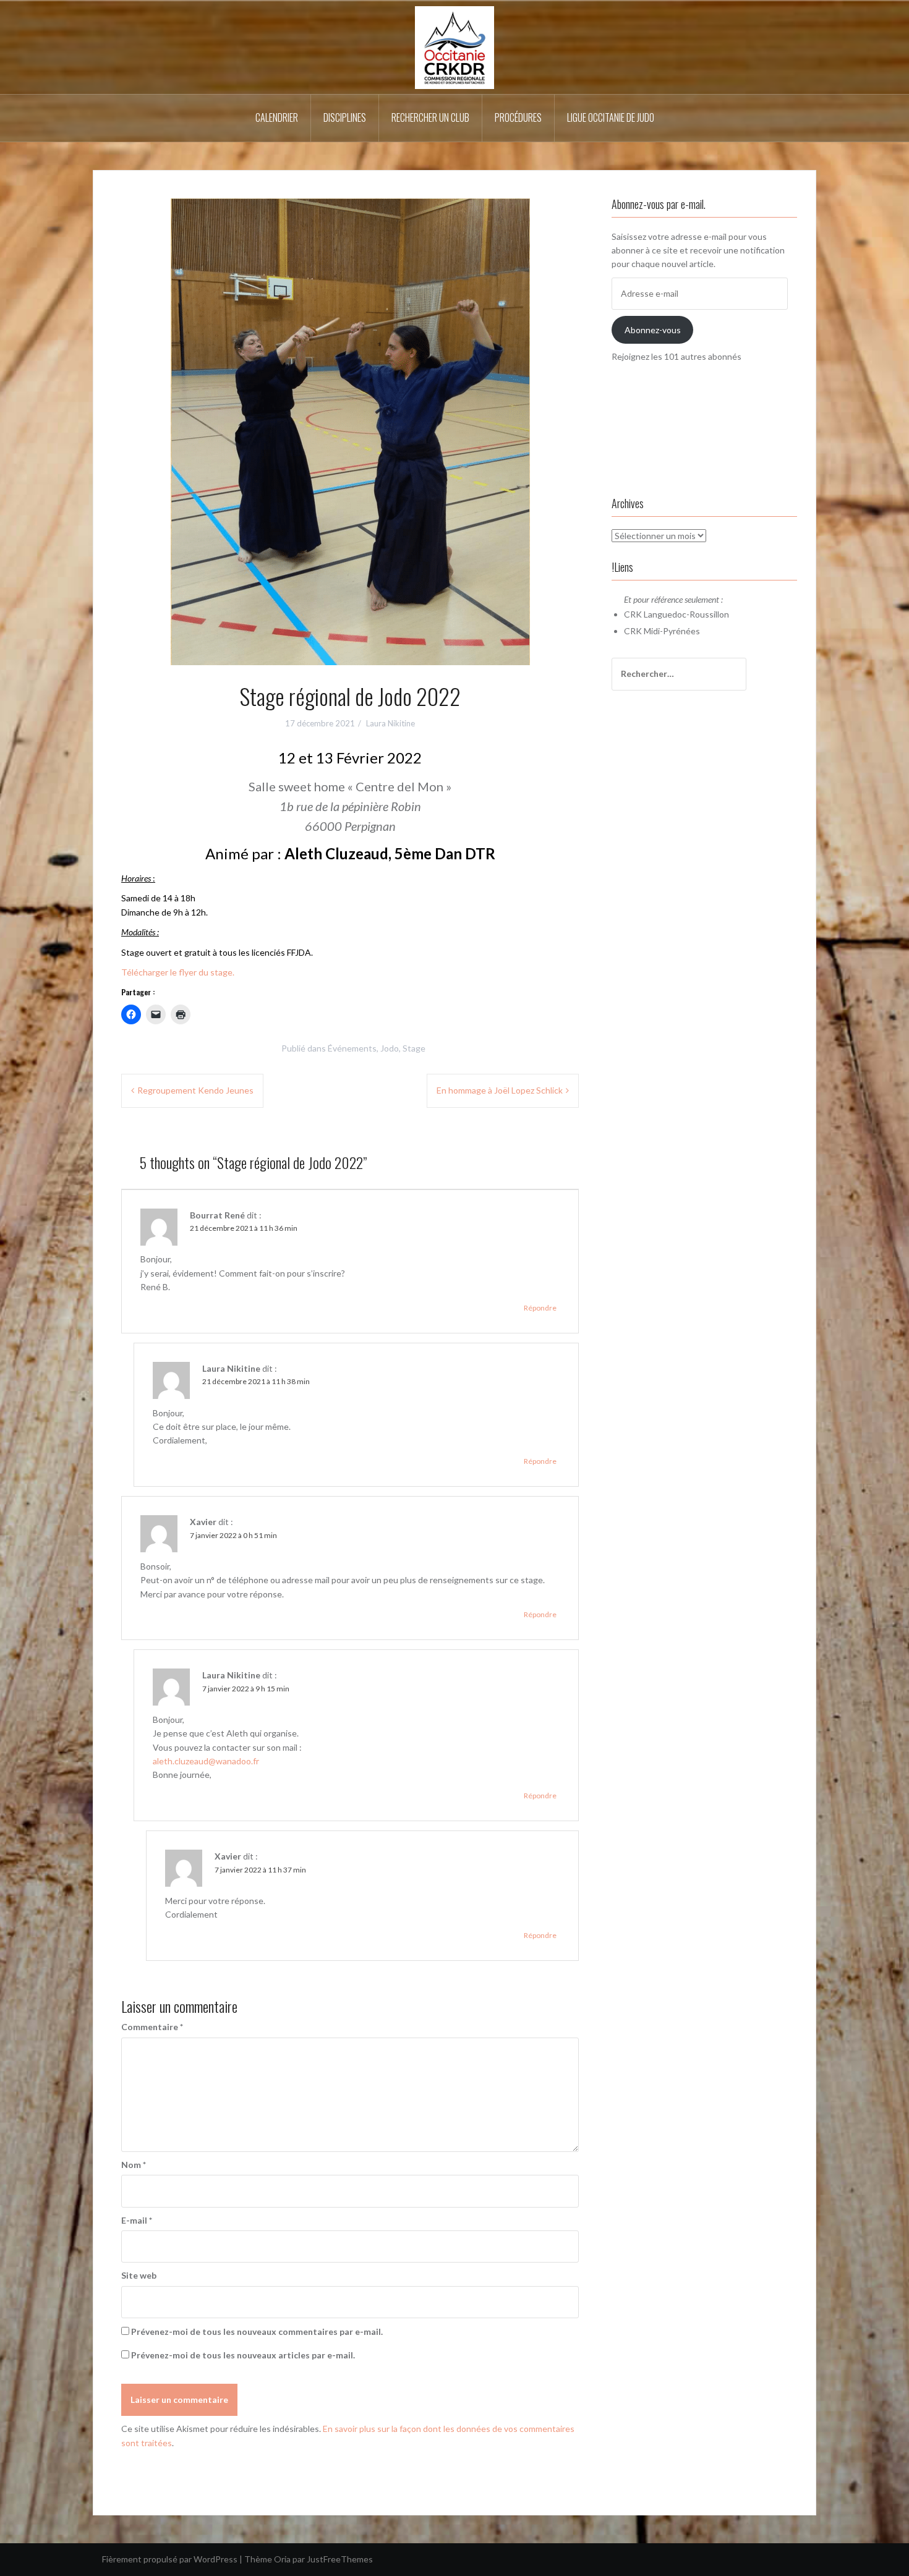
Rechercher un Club (430, 117)
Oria (282, 2559)
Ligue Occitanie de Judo (611, 117)
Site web (139, 2275)
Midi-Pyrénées (672, 631)
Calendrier (277, 117)
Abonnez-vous (653, 330)
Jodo (390, 1048)
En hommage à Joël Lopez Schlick (500, 1090)
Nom (134, 2165)
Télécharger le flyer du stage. (178, 972)
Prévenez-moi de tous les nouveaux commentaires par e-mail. (257, 2332)
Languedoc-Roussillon (686, 614)
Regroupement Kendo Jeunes (195, 1090)
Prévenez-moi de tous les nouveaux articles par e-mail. (243, 2355)
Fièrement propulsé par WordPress (170, 2559)
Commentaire (152, 2027)
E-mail (137, 2220)
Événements (352, 1048)
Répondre (540, 1308)
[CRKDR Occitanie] (454, 47)
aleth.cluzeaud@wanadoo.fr (206, 1761)
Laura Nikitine (390, 723)
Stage (414, 1048)
